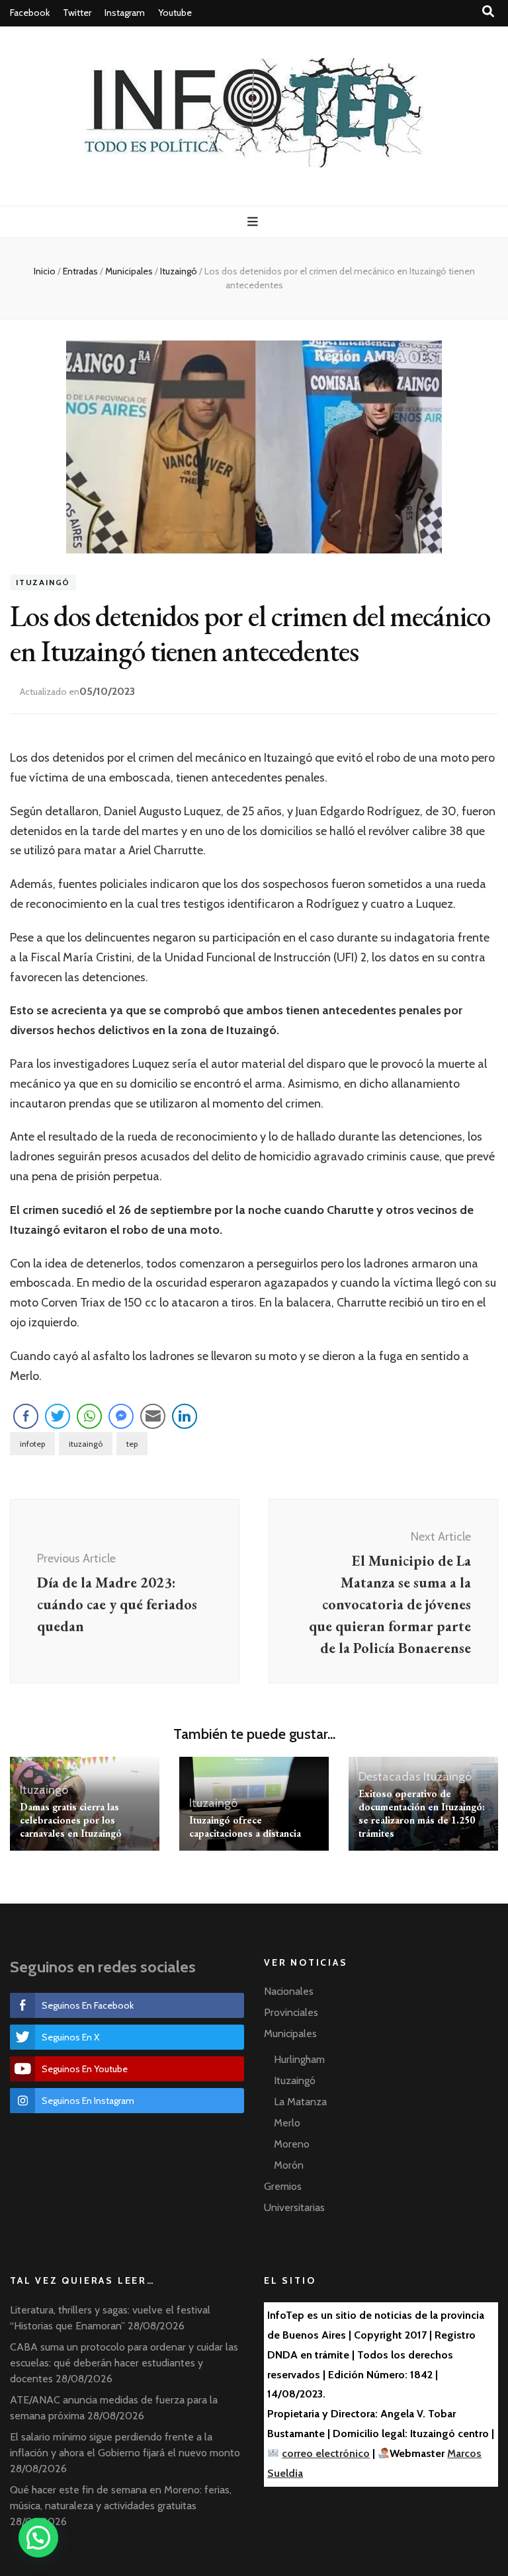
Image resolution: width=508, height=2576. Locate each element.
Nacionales (289, 1991)
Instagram (125, 13)
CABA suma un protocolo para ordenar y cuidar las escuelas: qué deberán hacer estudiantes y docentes (124, 2363)
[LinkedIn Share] (185, 1416)
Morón (289, 2165)
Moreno (292, 2144)
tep (132, 1444)
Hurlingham (299, 2059)
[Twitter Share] (58, 1416)
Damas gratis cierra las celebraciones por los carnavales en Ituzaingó (71, 1820)
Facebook (30, 13)
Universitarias (294, 2207)
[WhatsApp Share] (89, 1416)
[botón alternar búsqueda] (488, 12)
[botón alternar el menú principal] (254, 222)
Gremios (283, 2186)
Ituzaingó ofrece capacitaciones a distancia (245, 1827)
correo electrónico (326, 2453)
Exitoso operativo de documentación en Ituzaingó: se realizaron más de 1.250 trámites (422, 1813)
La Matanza (300, 2102)
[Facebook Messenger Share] (121, 1416)
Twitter (77, 13)
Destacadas (390, 1777)
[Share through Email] (153, 1416)
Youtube (175, 13)
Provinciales (291, 2012)
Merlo (287, 2123)
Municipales (290, 2033)
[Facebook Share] (26, 1416)
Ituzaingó (43, 583)
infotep (32, 1444)
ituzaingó (86, 1444)
